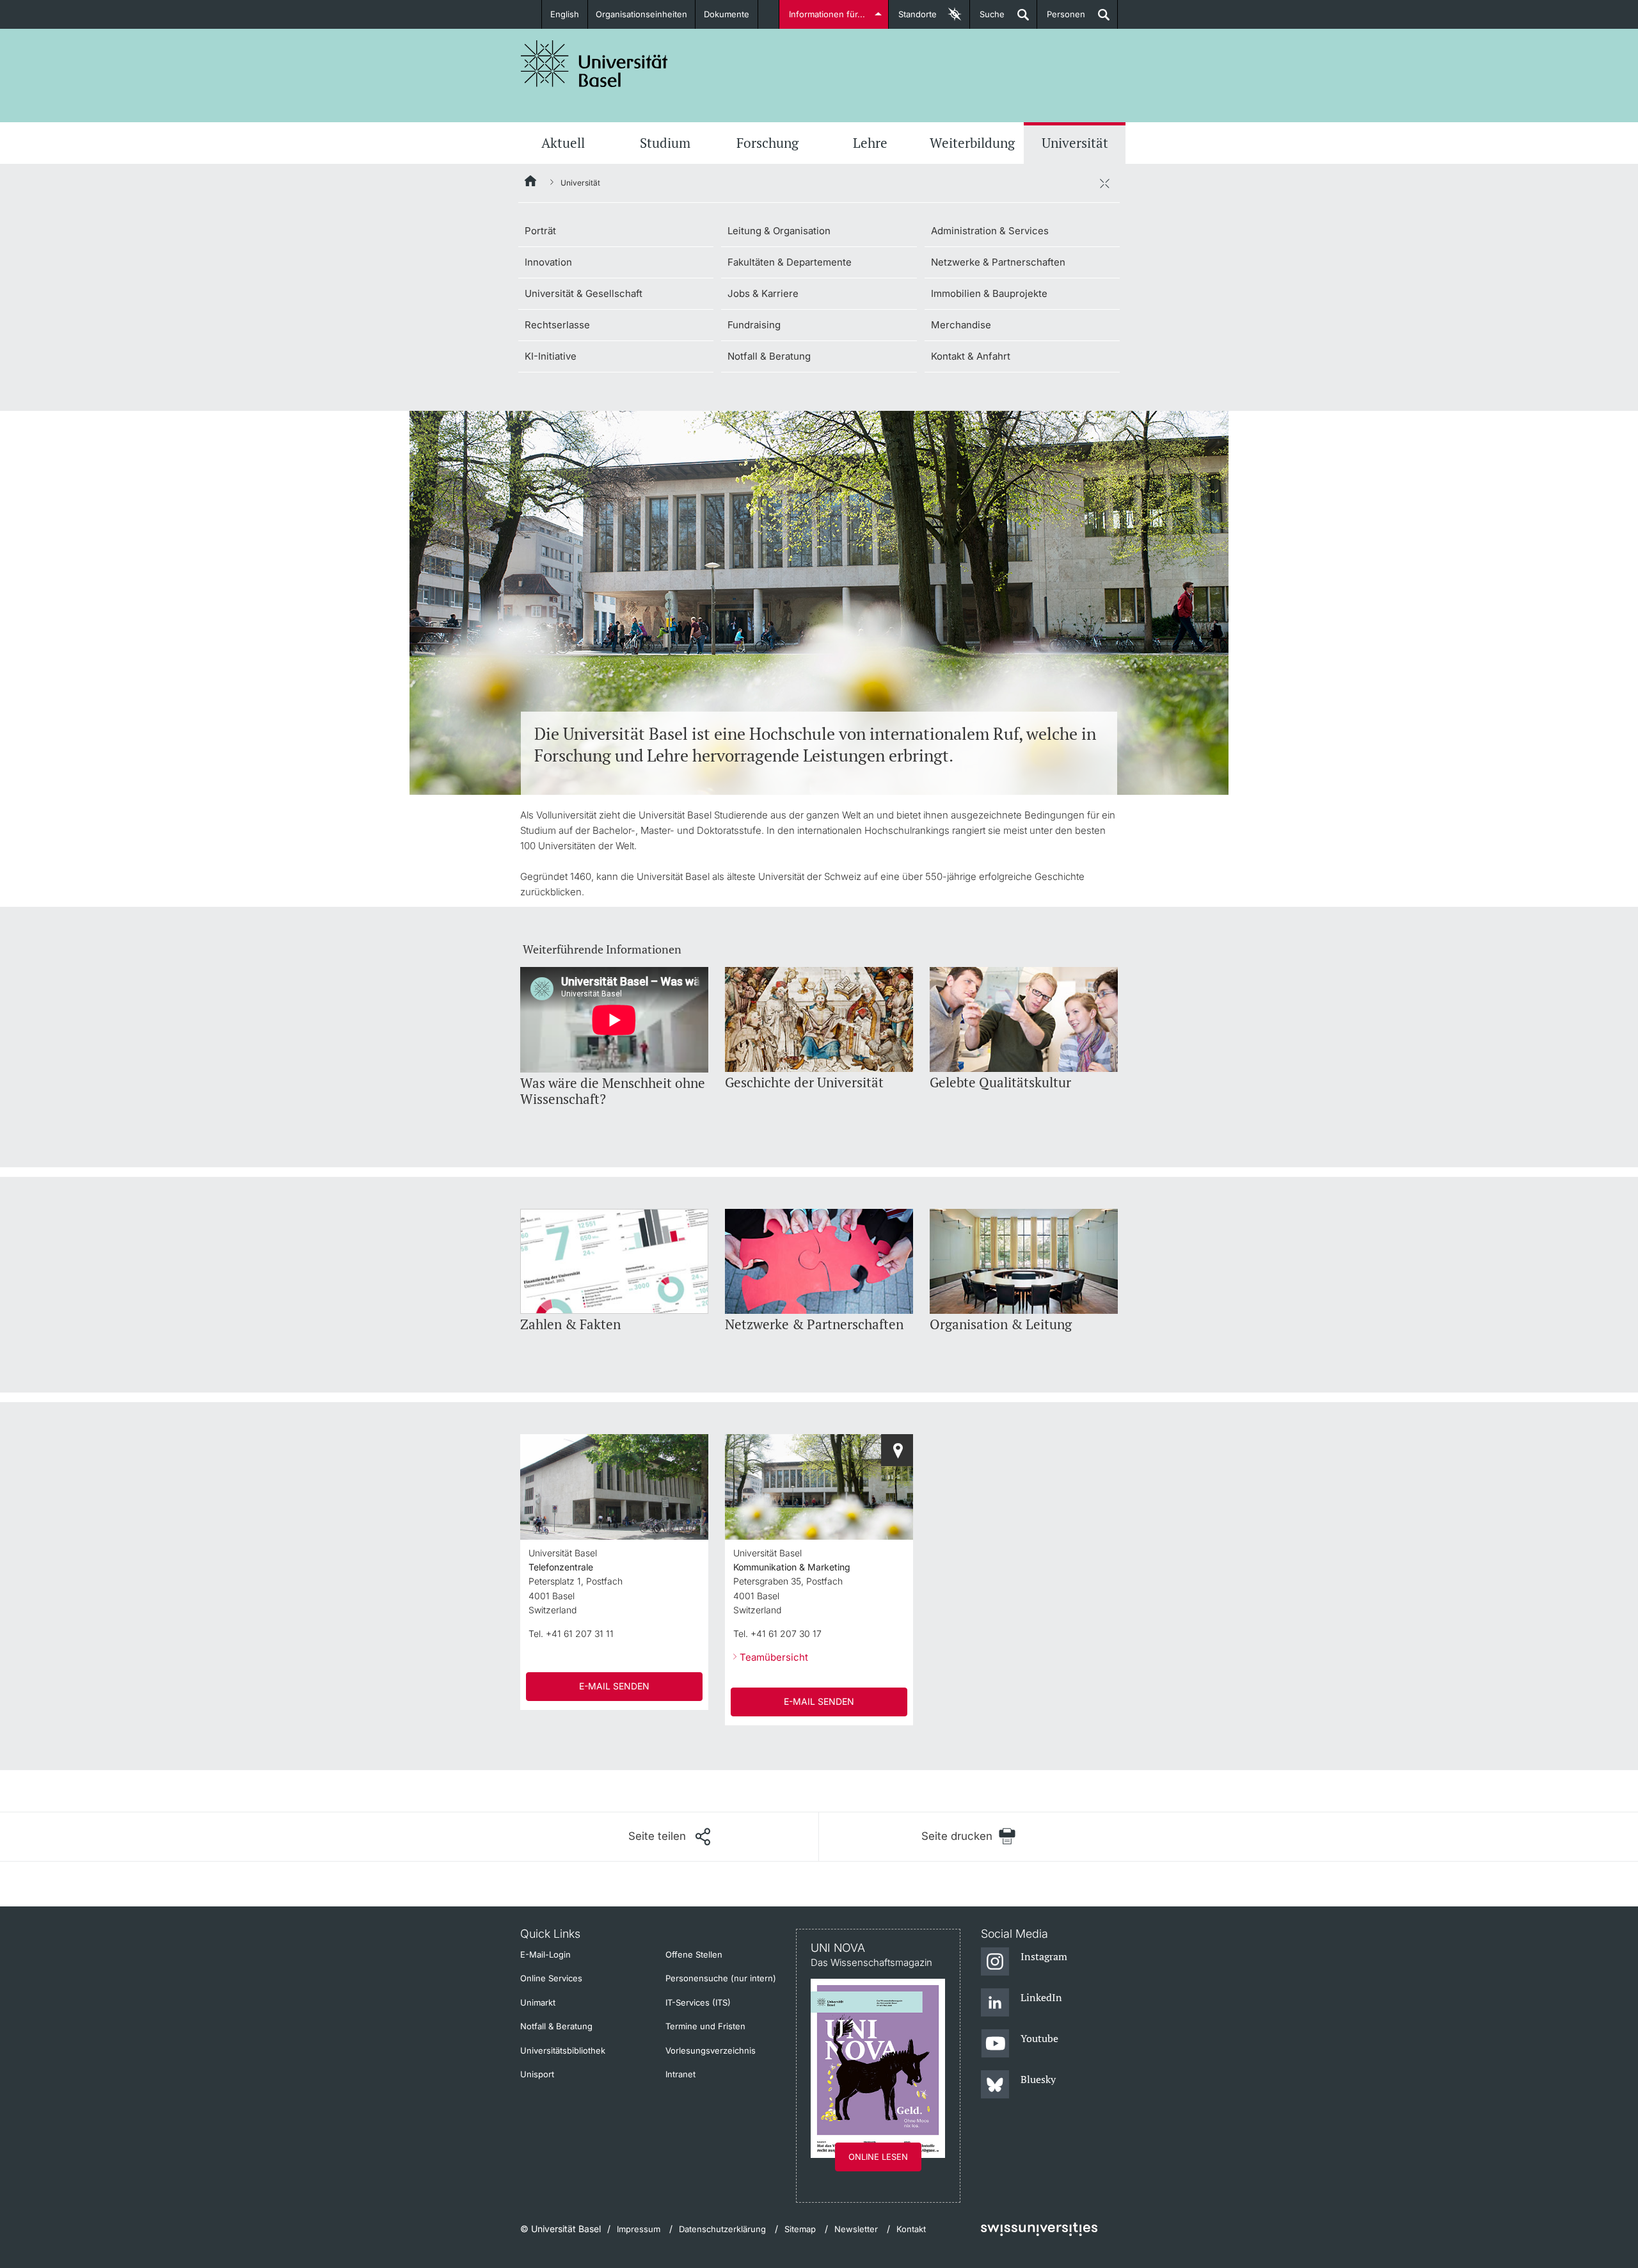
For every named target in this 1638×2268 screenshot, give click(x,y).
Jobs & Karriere (763, 293)
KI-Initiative (551, 356)
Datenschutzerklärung (722, 2229)
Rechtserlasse (557, 325)
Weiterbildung (972, 143)
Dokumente (727, 14)
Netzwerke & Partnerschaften (998, 262)
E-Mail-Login (545, 1954)
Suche (987, 19)
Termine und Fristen (705, 2026)
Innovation (548, 262)
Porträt (540, 231)
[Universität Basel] (594, 64)
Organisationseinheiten (641, 14)
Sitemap (800, 2229)
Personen (1061, 19)
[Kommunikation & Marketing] (897, 1450)
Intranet (680, 2074)
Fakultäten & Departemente (790, 262)
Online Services (551, 1978)
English (565, 14)
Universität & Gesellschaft (584, 293)
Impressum (639, 2229)
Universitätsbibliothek (563, 2050)
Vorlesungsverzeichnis (711, 2050)
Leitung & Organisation (779, 231)
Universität (1075, 143)
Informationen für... (827, 14)
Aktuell (563, 143)
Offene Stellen (694, 1954)
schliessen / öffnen (1104, 183)
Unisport (537, 2074)
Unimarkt (538, 2002)
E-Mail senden (614, 1686)
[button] (669, 1837)
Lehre (870, 143)
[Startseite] (531, 183)
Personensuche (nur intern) (721, 1978)
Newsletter (856, 2229)
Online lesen (878, 2157)
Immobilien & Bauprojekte (989, 293)
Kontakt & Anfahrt (971, 356)
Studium (665, 143)
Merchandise (961, 325)
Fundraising (754, 325)
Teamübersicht (774, 1657)
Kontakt (911, 2229)
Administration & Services (990, 231)
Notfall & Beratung (769, 356)
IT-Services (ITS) (698, 2002)
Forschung (767, 143)
